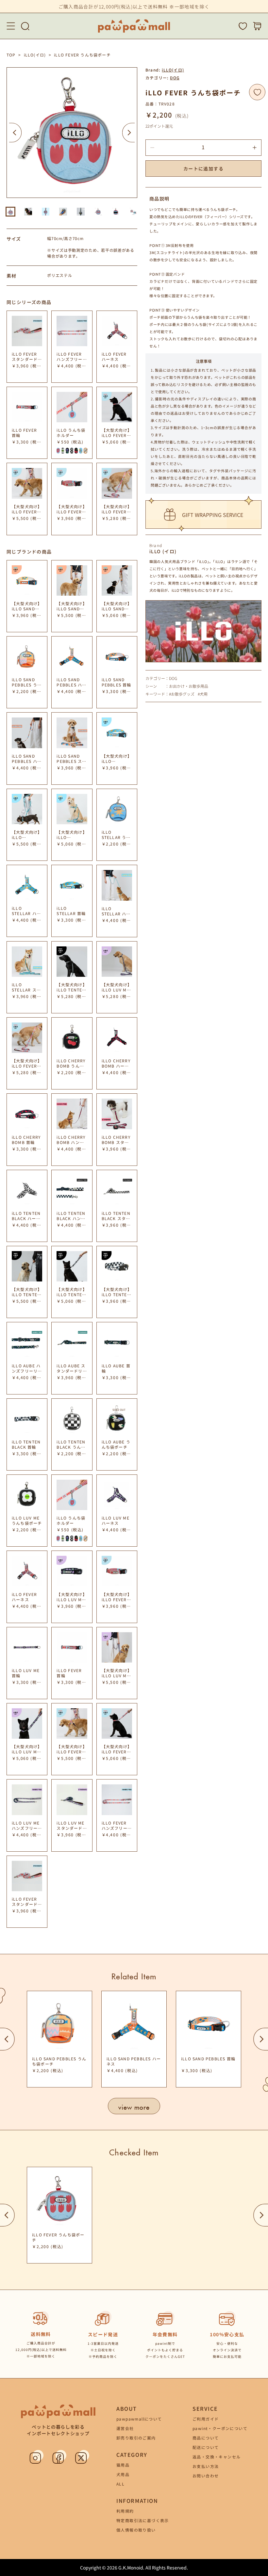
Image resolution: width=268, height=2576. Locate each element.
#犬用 (203, 694)
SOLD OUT (119, 1410)
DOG (175, 78)
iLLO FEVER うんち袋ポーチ (82, 55)
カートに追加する (203, 169)
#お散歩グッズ (182, 694)
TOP (11, 55)
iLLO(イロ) (35, 55)
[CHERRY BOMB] (76, 451)
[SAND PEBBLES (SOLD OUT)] (85, 451)
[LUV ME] (63, 451)
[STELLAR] (81, 451)
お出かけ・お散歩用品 (189, 686)
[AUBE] (67, 451)
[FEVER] (58, 451)
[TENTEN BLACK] (72, 451)
